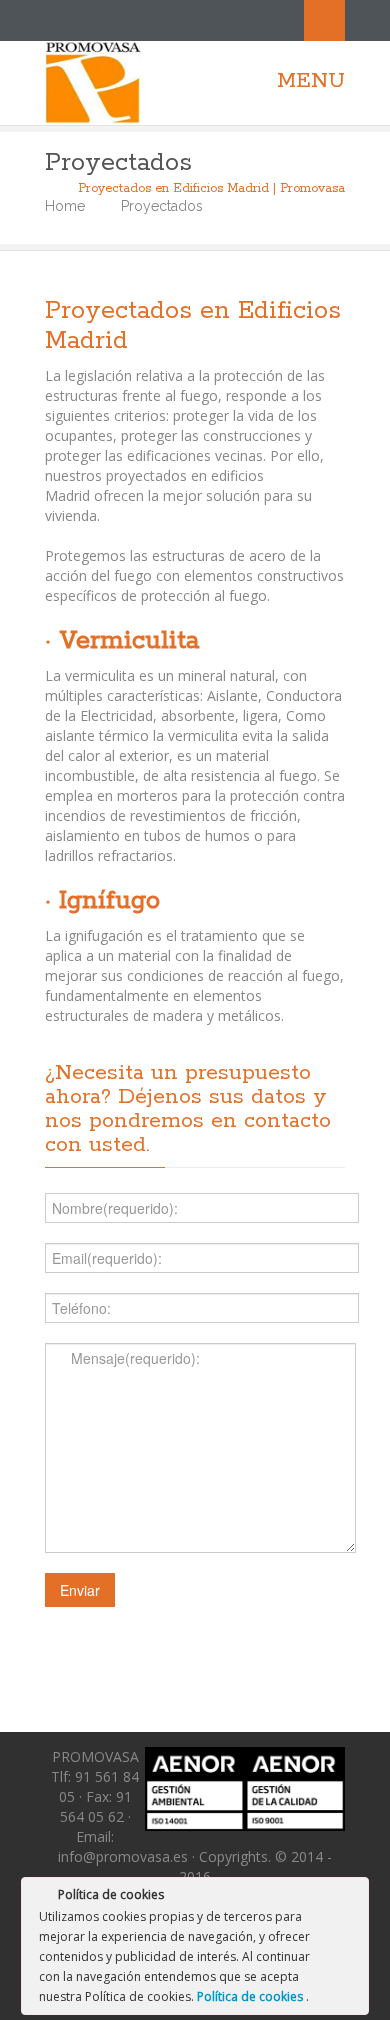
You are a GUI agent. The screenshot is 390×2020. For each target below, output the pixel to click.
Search (324, 20)
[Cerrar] (352, 1898)
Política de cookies (251, 1996)
